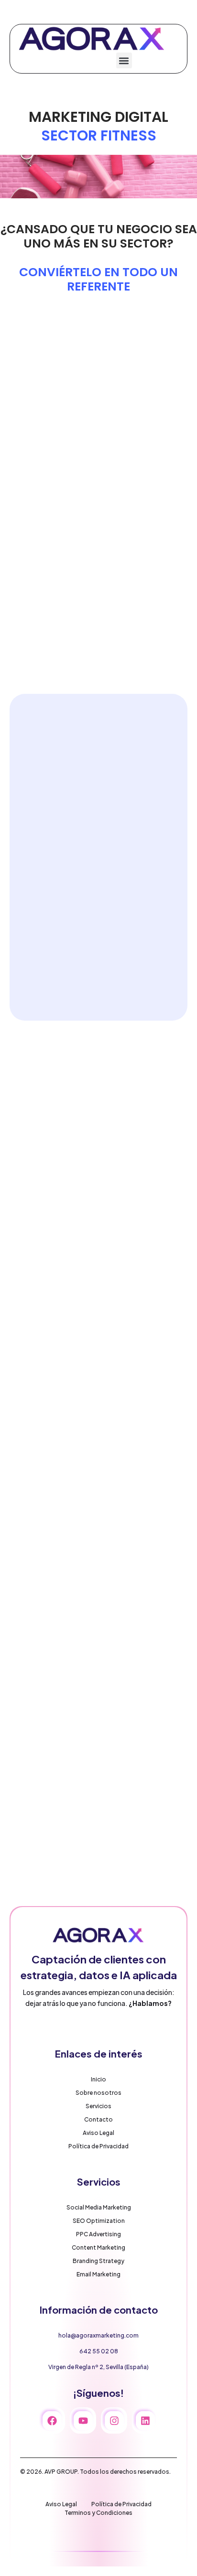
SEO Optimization (99, 2221)
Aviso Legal (98, 2133)
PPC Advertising (98, 2234)
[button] (124, 60)
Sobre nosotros (98, 2093)
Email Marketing (98, 2274)
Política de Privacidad (98, 2146)
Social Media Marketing (99, 2207)
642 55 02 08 (99, 2351)
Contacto (98, 2119)
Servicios (98, 2106)
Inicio (98, 2079)
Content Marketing (98, 2247)
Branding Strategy (98, 2261)
